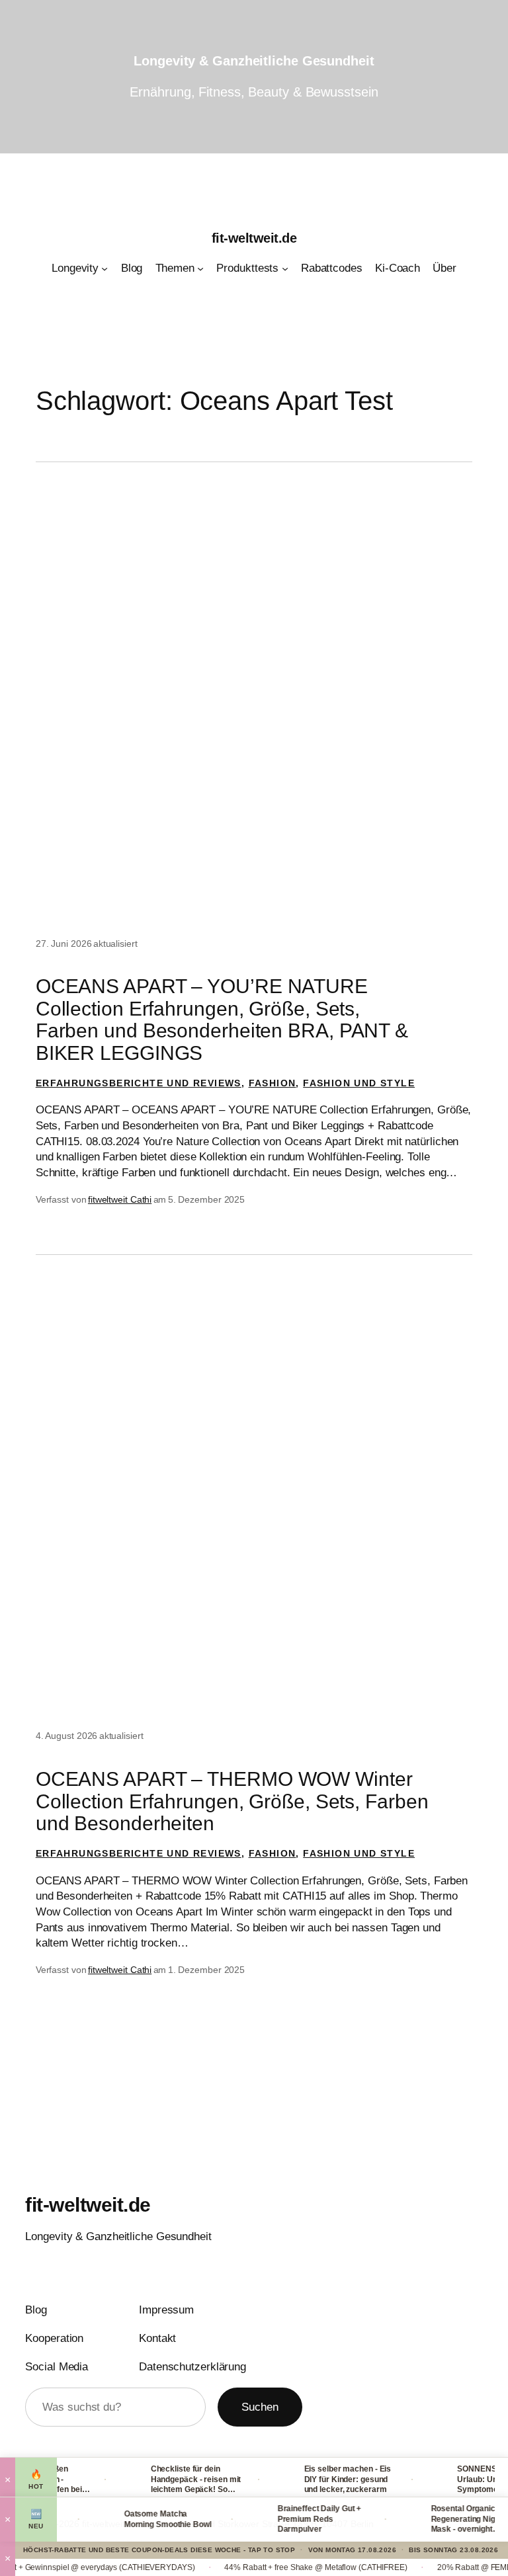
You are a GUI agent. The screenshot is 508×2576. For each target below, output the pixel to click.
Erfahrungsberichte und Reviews (139, 1083)
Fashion (273, 1083)
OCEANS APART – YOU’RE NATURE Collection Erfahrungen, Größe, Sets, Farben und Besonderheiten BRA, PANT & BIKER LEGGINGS (222, 1019)
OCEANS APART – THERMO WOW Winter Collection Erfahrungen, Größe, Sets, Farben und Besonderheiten (232, 1801)
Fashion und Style (359, 1083)
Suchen (260, 2407)
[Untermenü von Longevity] (105, 268)
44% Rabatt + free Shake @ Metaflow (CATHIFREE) (282, 2567)
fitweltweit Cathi (120, 1199)
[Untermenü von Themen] (200, 268)
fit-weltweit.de (254, 238)
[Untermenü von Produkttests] (285, 268)
